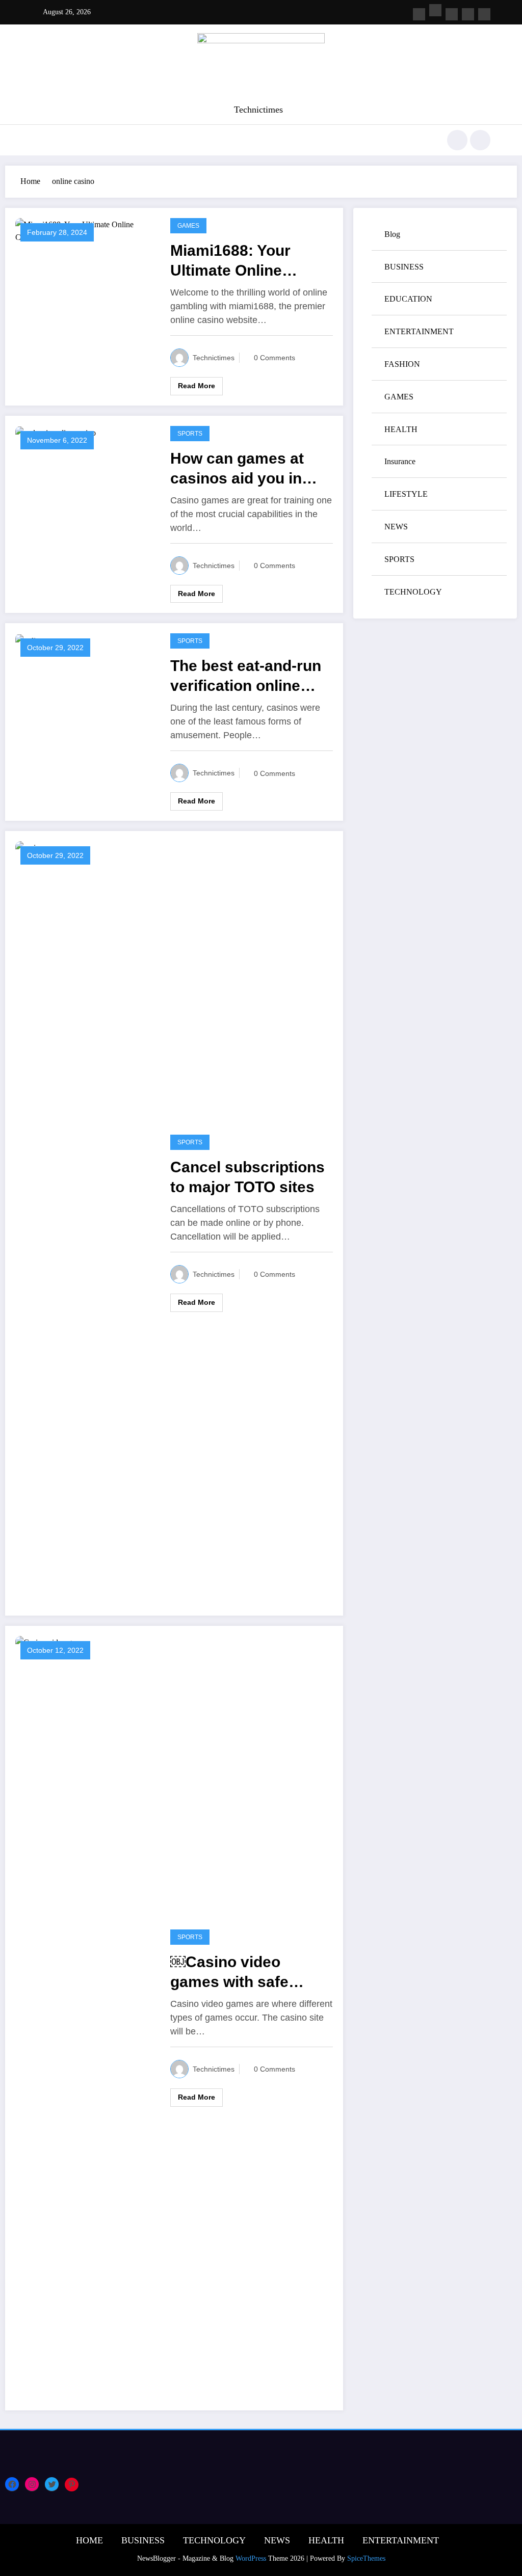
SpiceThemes (366, 2558)
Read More (197, 386)
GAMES (188, 226)
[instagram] (468, 14)
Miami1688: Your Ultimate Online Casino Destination (239, 261)
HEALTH (401, 429)
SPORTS (190, 434)
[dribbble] (452, 14)
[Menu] (38, 140)
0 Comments (275, 358)
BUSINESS (404, 267)
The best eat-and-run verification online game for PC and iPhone (246, 676)
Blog (392, 234)
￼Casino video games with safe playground (229, 1973)
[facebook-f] (419, 14)
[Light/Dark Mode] (480, 140)
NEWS (396, 527)
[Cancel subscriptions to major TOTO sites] (85, 1223)
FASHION (402, 364)
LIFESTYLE (406, 494)
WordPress (251, 2558)
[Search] (457, 140)
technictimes (214, 358)
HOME (89, 2540)
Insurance (400, 461)
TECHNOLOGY (413, 592)
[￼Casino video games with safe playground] (85, 2017)
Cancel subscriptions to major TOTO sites (247, 1177)
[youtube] (484, 14)
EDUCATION (408, 299)
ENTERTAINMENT (419, 331)
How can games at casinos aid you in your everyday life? (240, 469)
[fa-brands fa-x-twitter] (435, 10)
